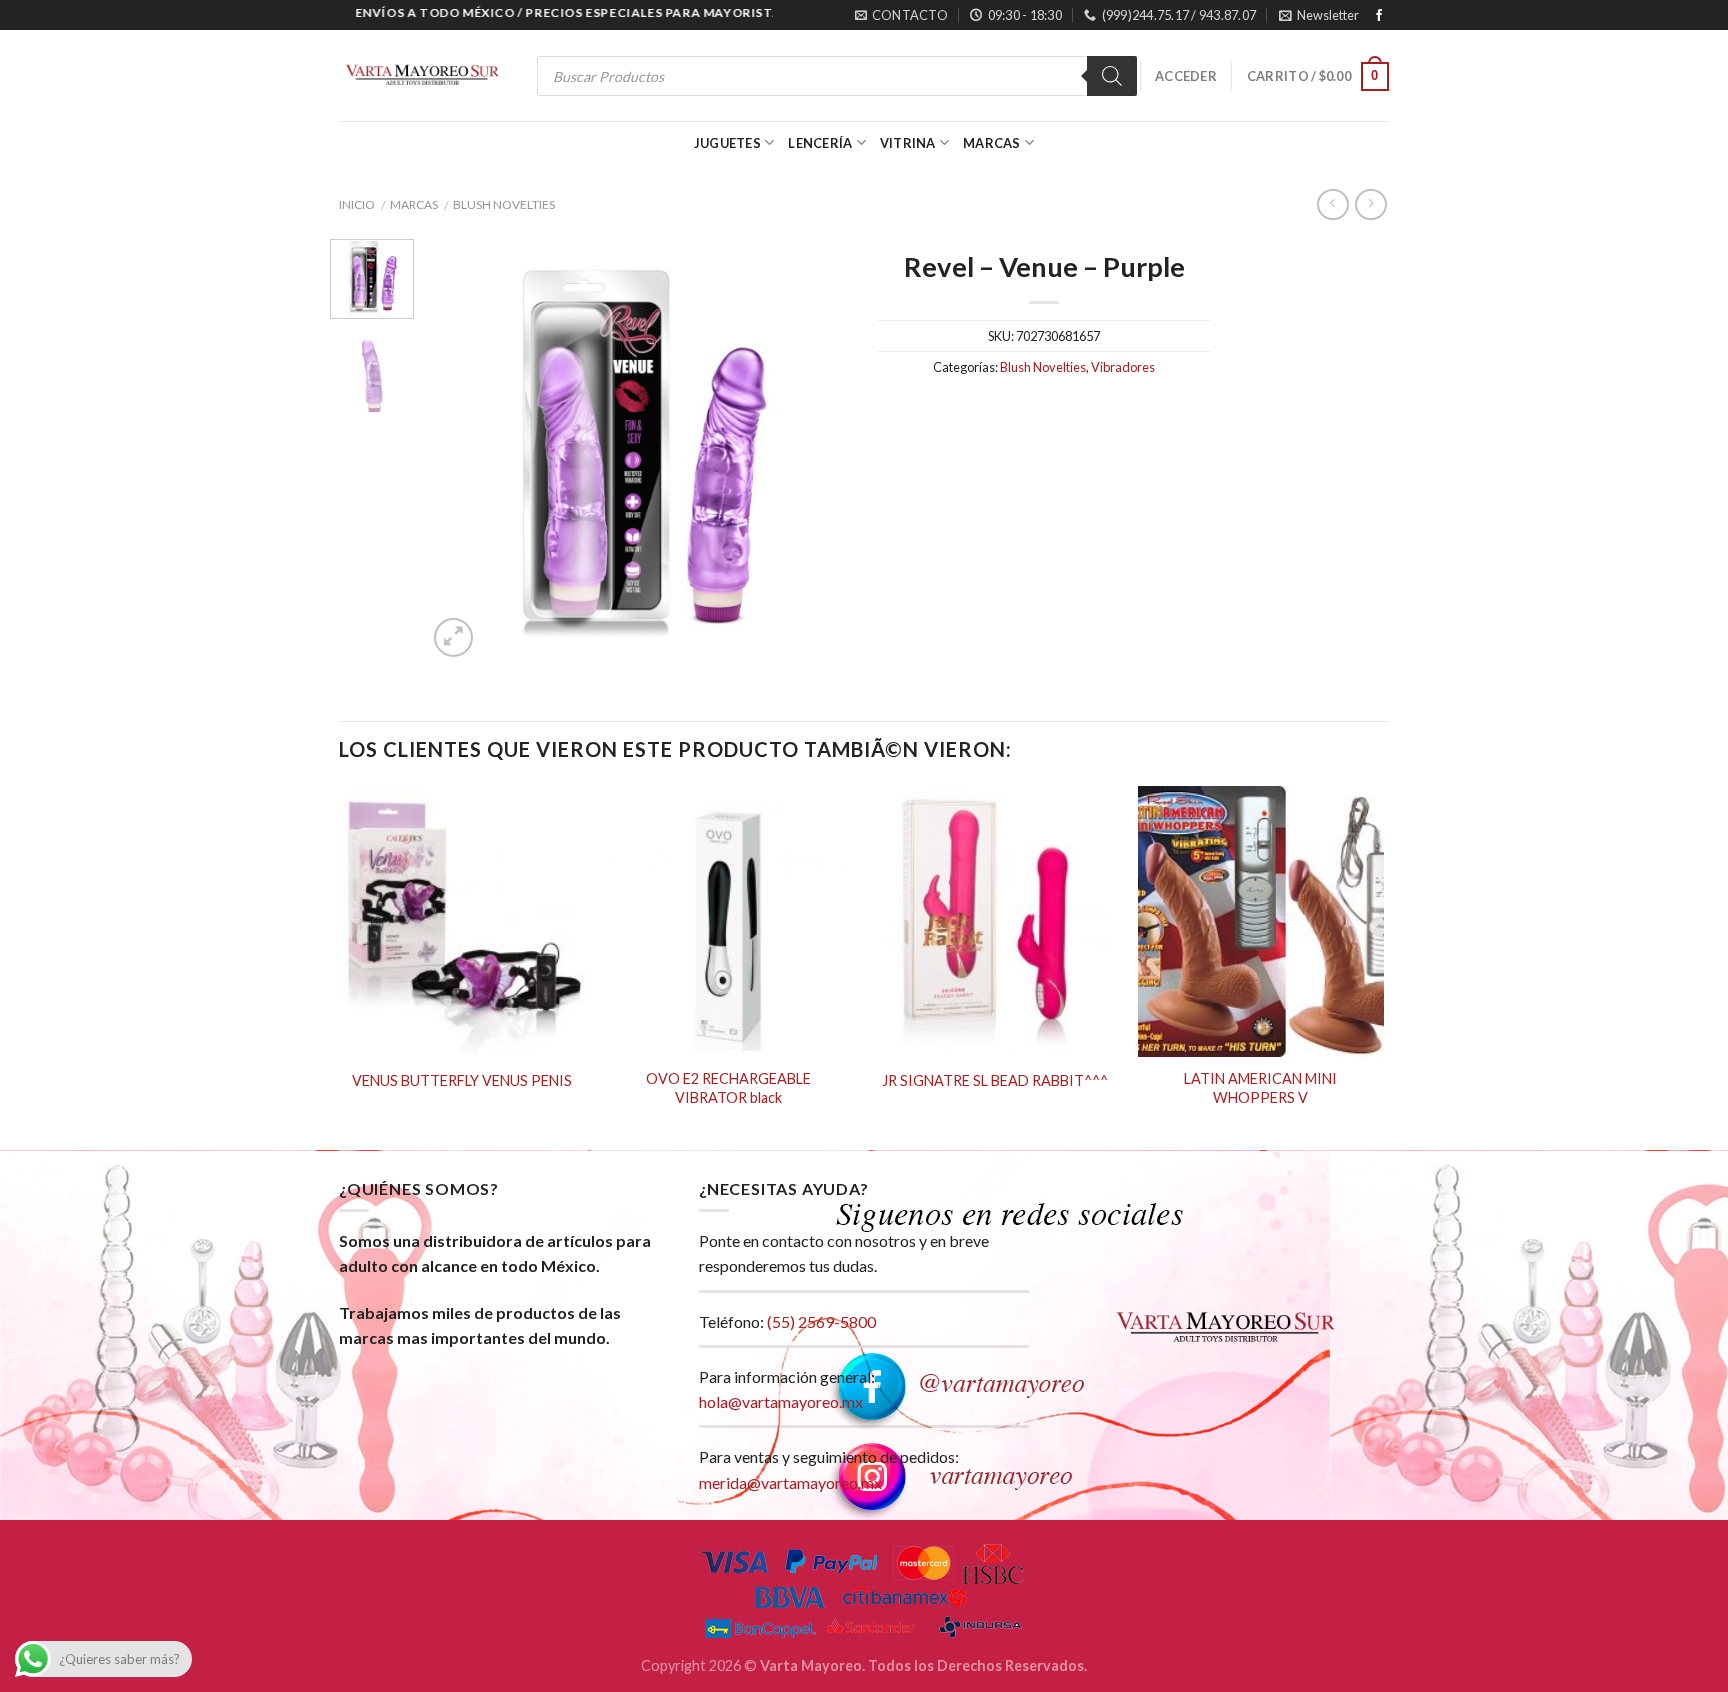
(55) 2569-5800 (821, 1321)
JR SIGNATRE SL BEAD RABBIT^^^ (995, 1080)
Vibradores (1123, 367)
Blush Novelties (504, 204)
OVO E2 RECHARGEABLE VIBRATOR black (728, 1088)
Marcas (992, 143)
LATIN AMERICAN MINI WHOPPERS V (1260, 1088)
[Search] (1112, 76)
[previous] (461, 451)
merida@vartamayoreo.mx (790, 1482)
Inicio (357, 204)
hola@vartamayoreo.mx (781, 1401)
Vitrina (908, 143)
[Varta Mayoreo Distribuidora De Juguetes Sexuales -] (422, 76)
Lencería (820, 143)
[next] (816, 451)
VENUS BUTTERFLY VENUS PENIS (462, 1080)
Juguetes (727, 143)
